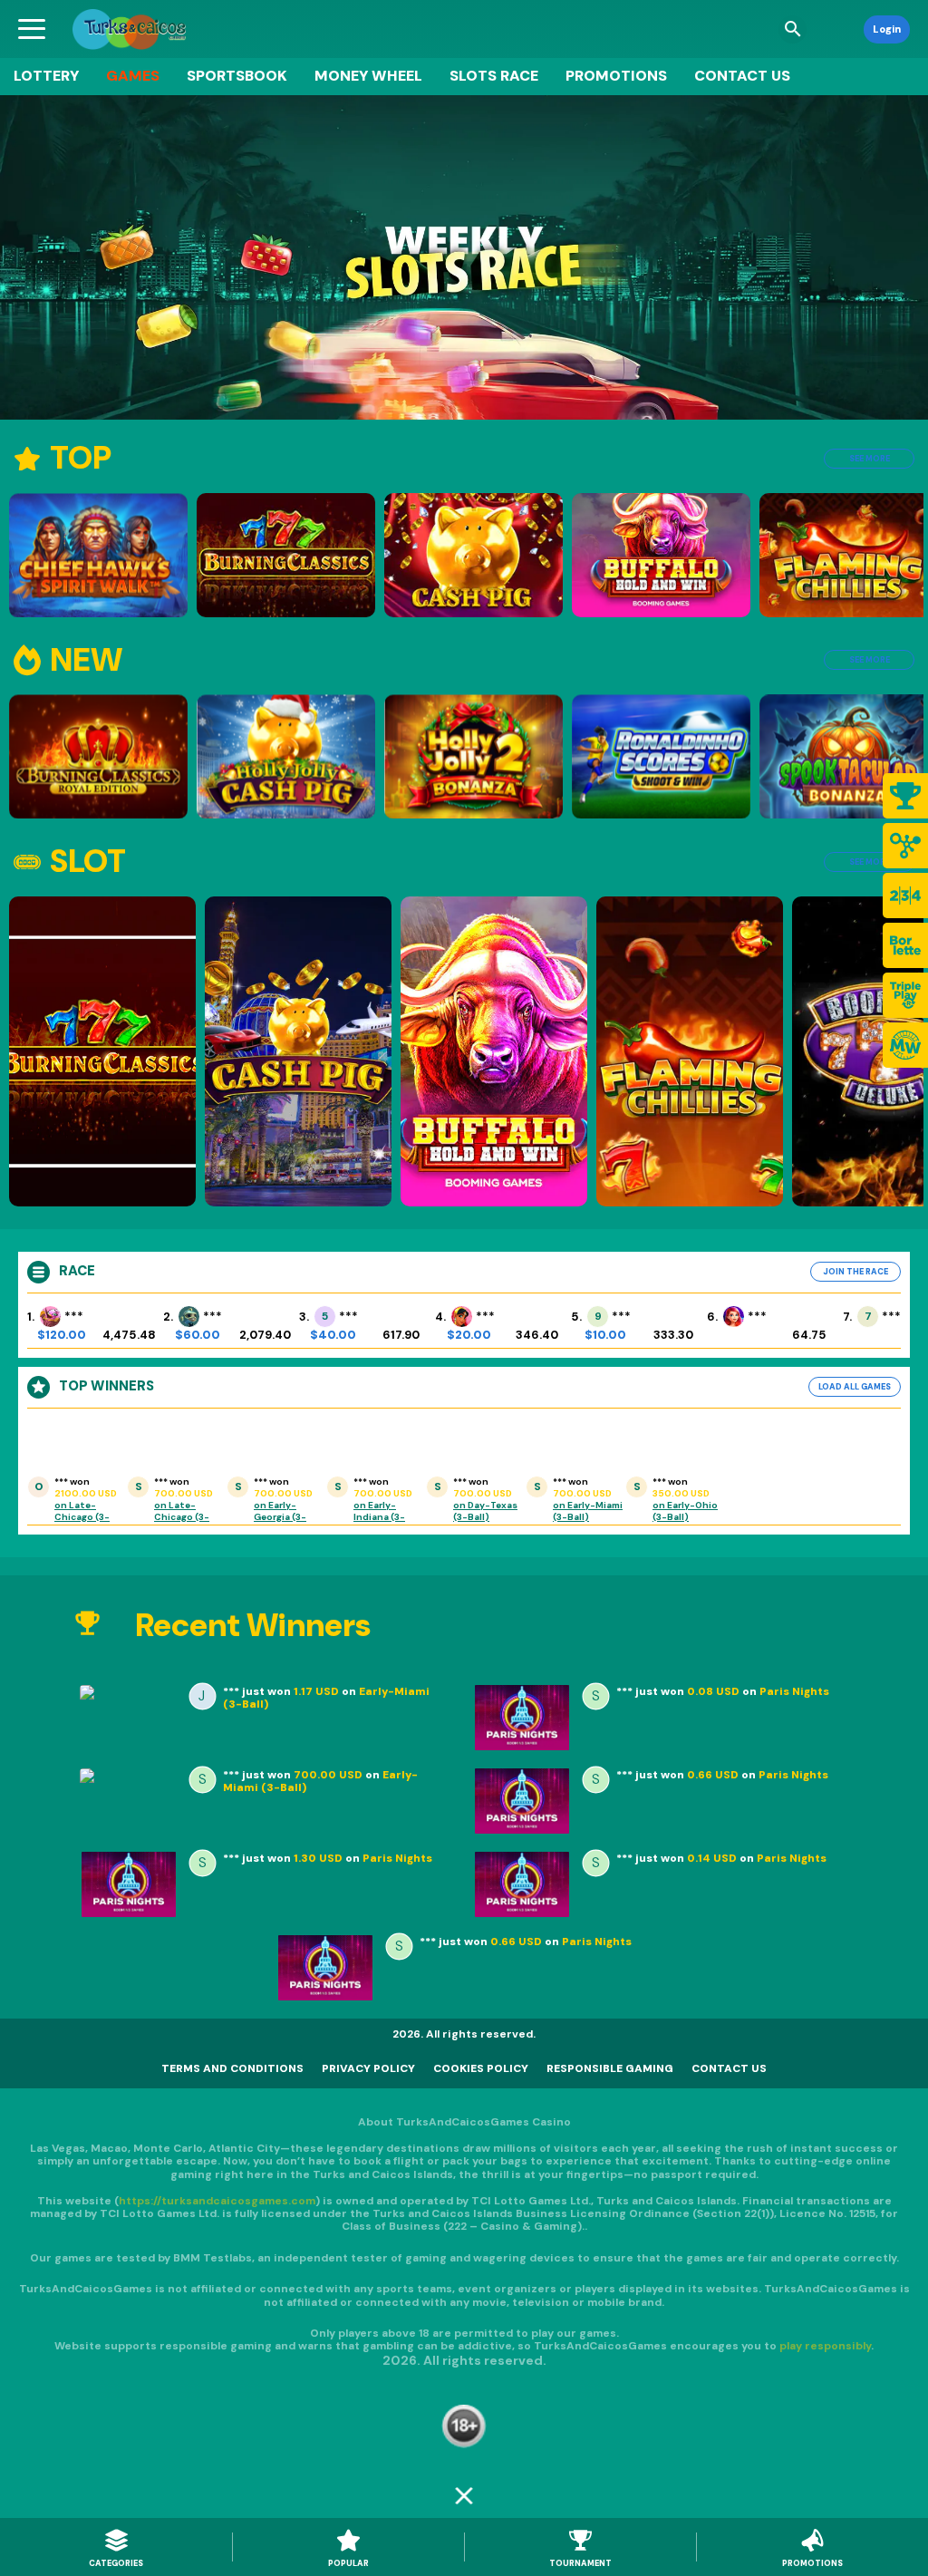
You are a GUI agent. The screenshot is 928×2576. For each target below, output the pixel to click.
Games (133, 76)
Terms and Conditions (232, 2068)
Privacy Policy (368, 2068)
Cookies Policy (481, 2068)
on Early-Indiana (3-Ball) (379, 1517)
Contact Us (742, 76)
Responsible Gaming (610, 2068)
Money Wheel (368, 76)
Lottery (46, 76)
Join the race (855, 1272)
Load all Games (855, 1387)
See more (870, 459)
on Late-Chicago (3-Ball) (82, 1517)
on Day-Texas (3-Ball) (485, 1511)
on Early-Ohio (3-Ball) (685, 1511)
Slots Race (494, 76)
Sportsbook (237, 76)
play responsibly (825, 2346)
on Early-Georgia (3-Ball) (280, 1517)
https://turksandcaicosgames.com (217, 2201)
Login (887, 29)
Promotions (616, 76)
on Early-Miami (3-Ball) (588, 1511)
